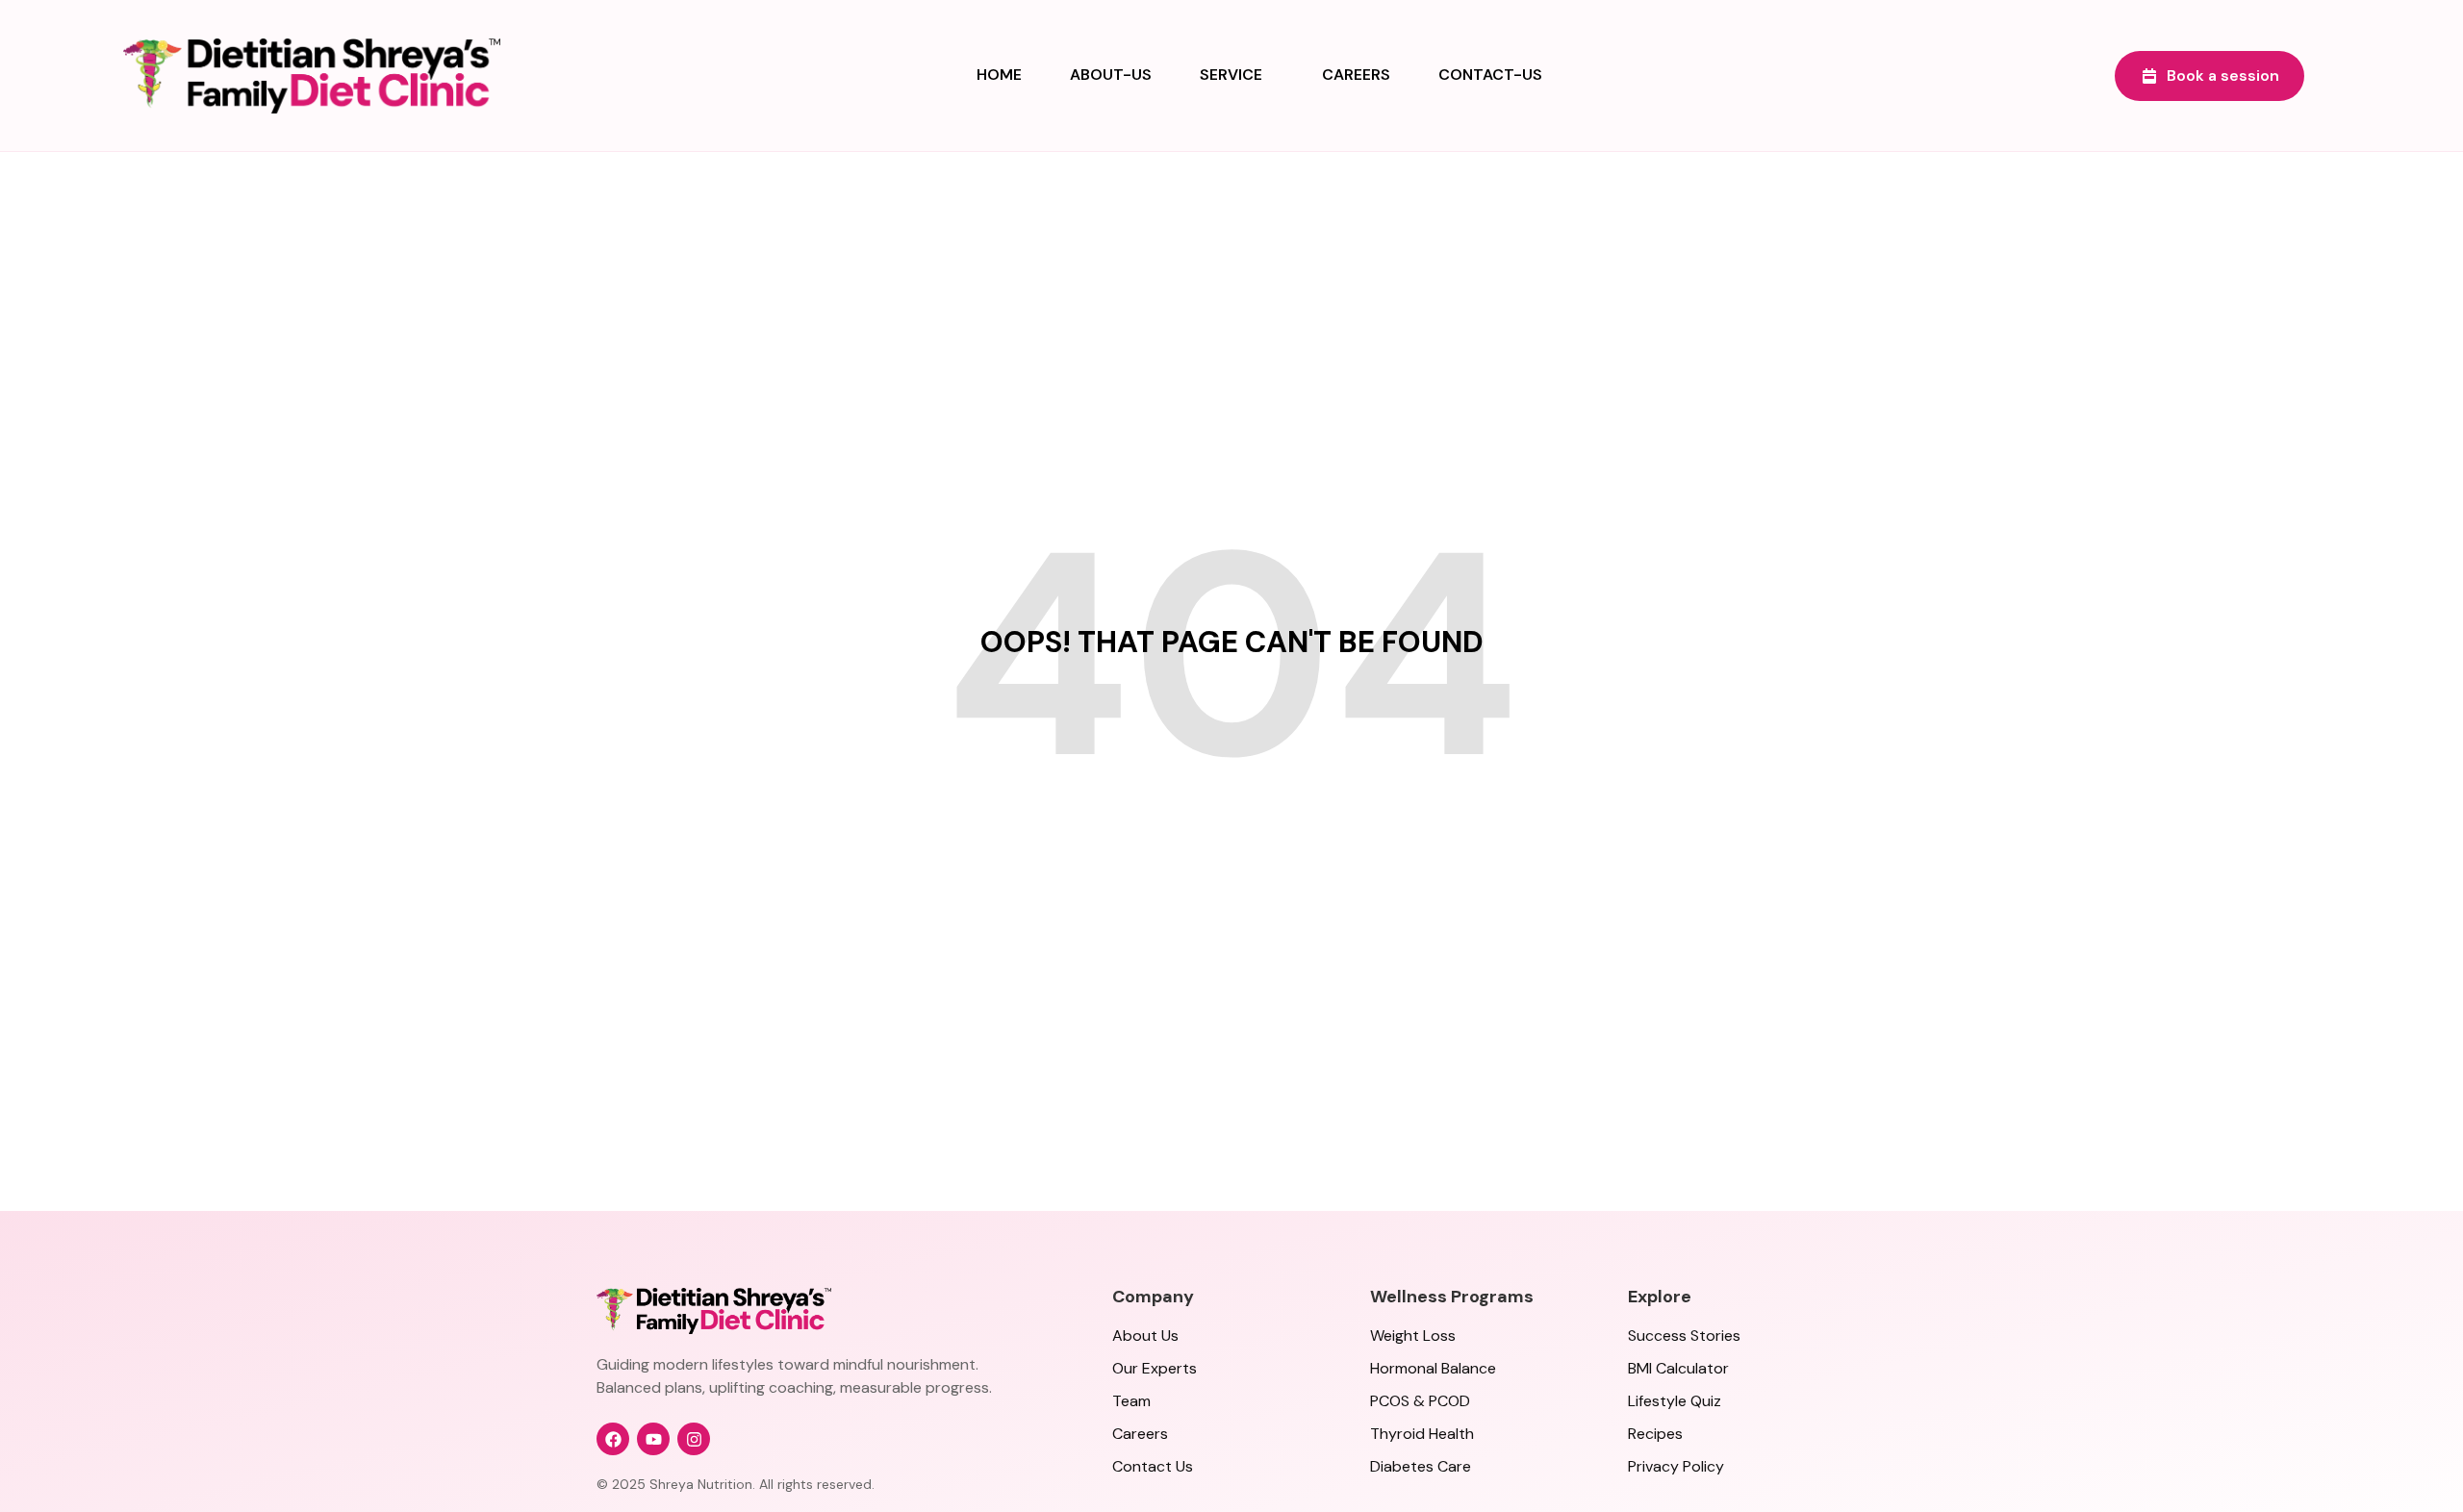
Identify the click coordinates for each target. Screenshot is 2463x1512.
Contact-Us (1490, 75)
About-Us (1111, 75)
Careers (1356, 75)
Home (999, 75)
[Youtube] (653, 1439)
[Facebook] (613, 1439)
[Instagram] (694, 1439)
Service (1231, 75)
